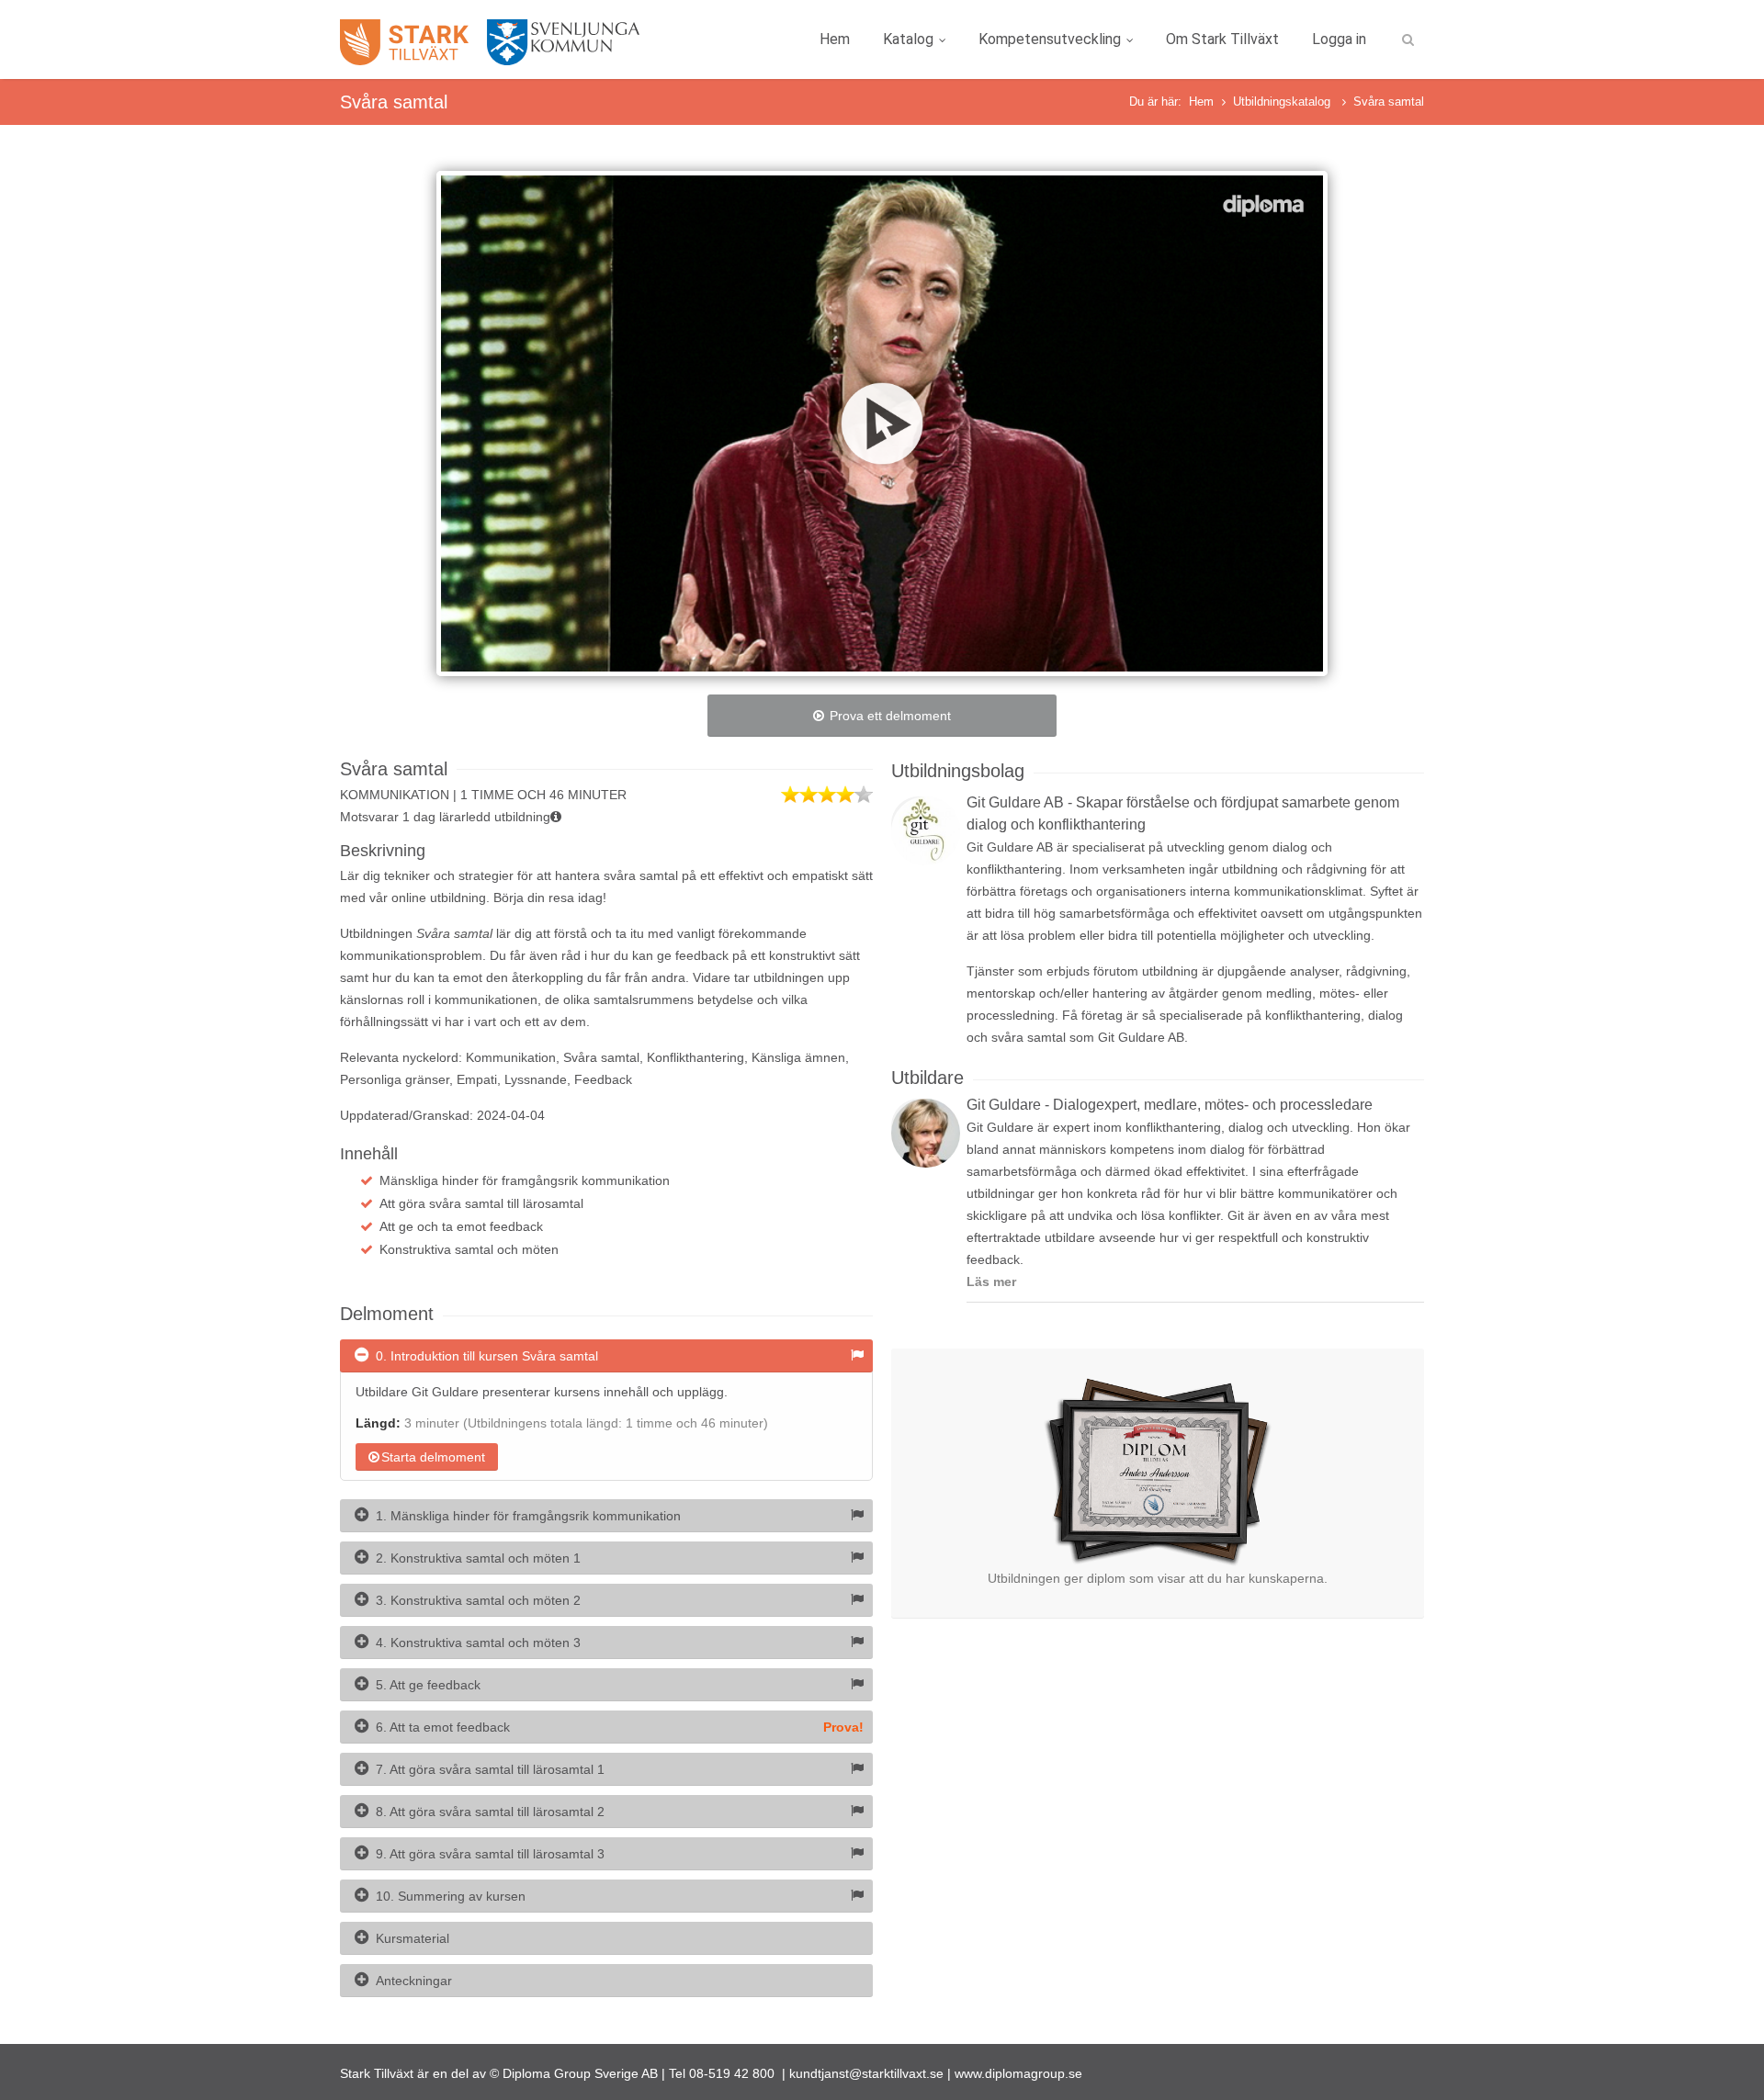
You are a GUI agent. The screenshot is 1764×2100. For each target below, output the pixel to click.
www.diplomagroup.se (1018, 2073)
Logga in (1339, 39)
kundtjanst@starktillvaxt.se (866, 2073)
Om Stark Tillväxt (1222, 39)
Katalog (908, 39)
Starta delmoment (433, 1457)
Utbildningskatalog (1283, 102)
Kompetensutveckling (1050, 39)
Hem (835, 39)
